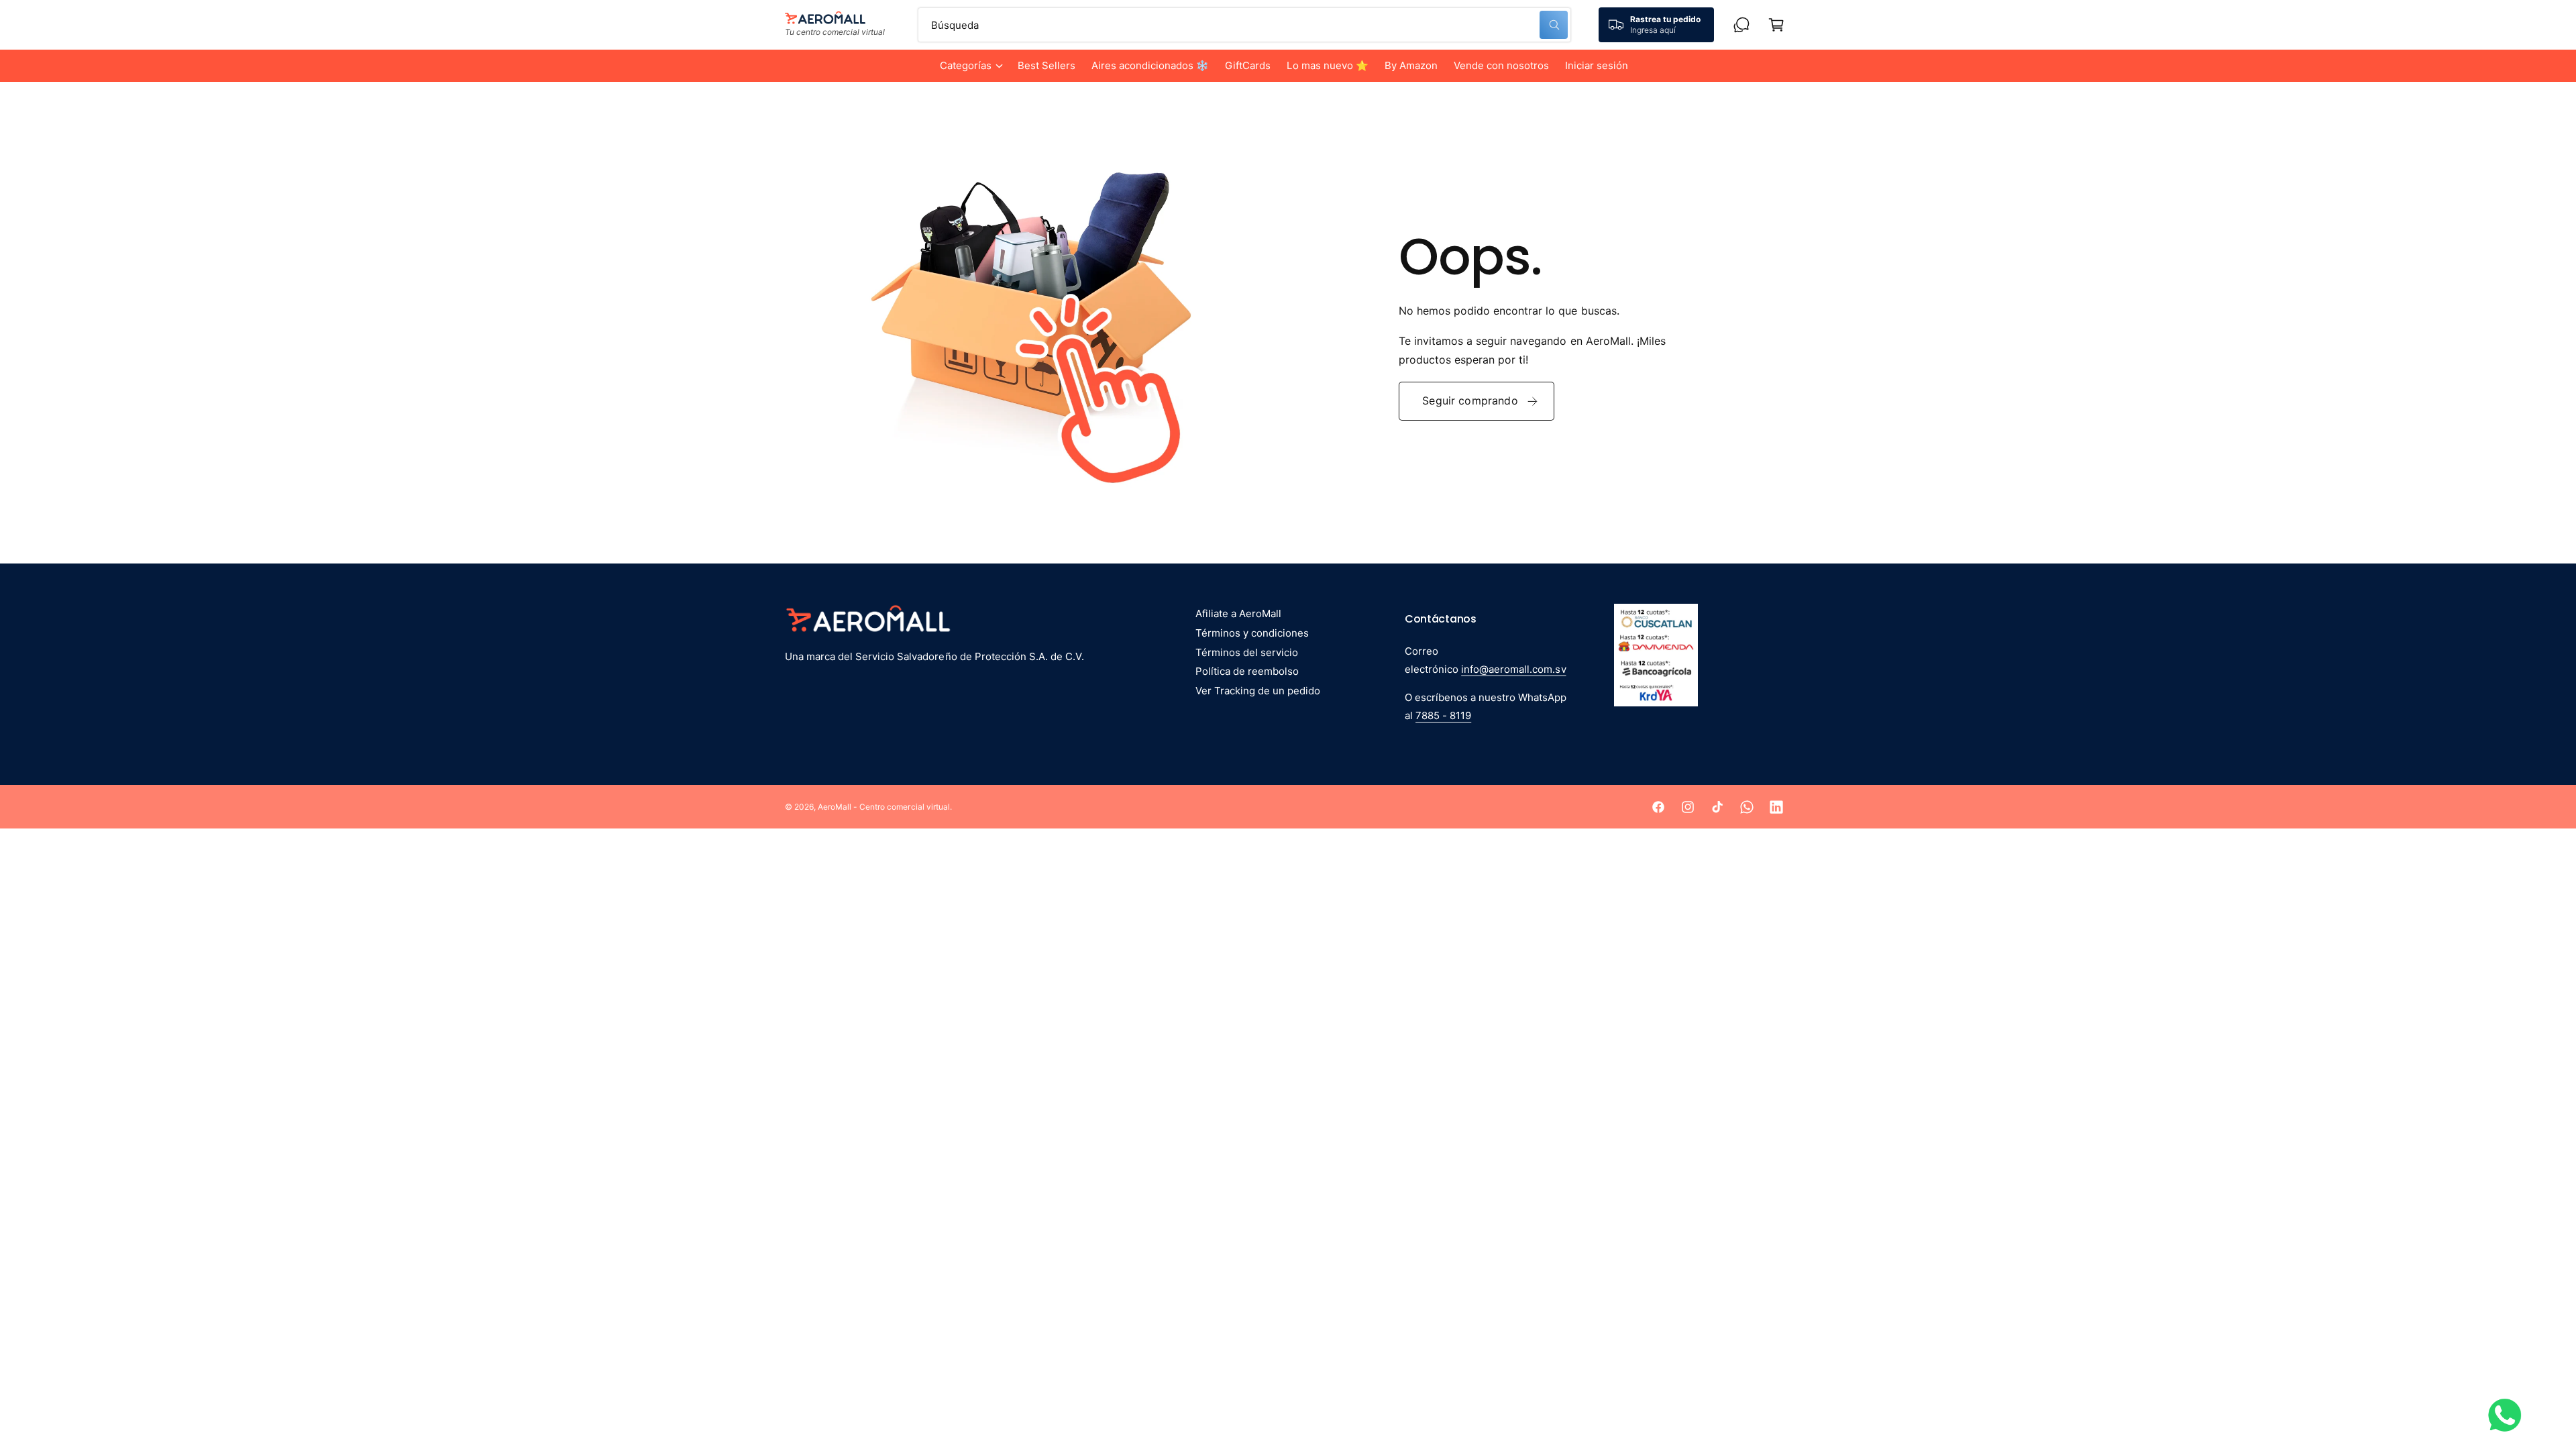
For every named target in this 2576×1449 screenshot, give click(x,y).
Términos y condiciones (1252, 633)
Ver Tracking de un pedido (1258, 691)
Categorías (966, 65)
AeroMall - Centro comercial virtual (884, 807)
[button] (971, 66)
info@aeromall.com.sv (1513, 669)
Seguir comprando (1470, 400)
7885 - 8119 (1443, 715)
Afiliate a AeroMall (1238, 613)
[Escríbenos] (1741, 25)
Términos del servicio (1247, 652)
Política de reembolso (1247, 671)
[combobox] (1244, 25)
